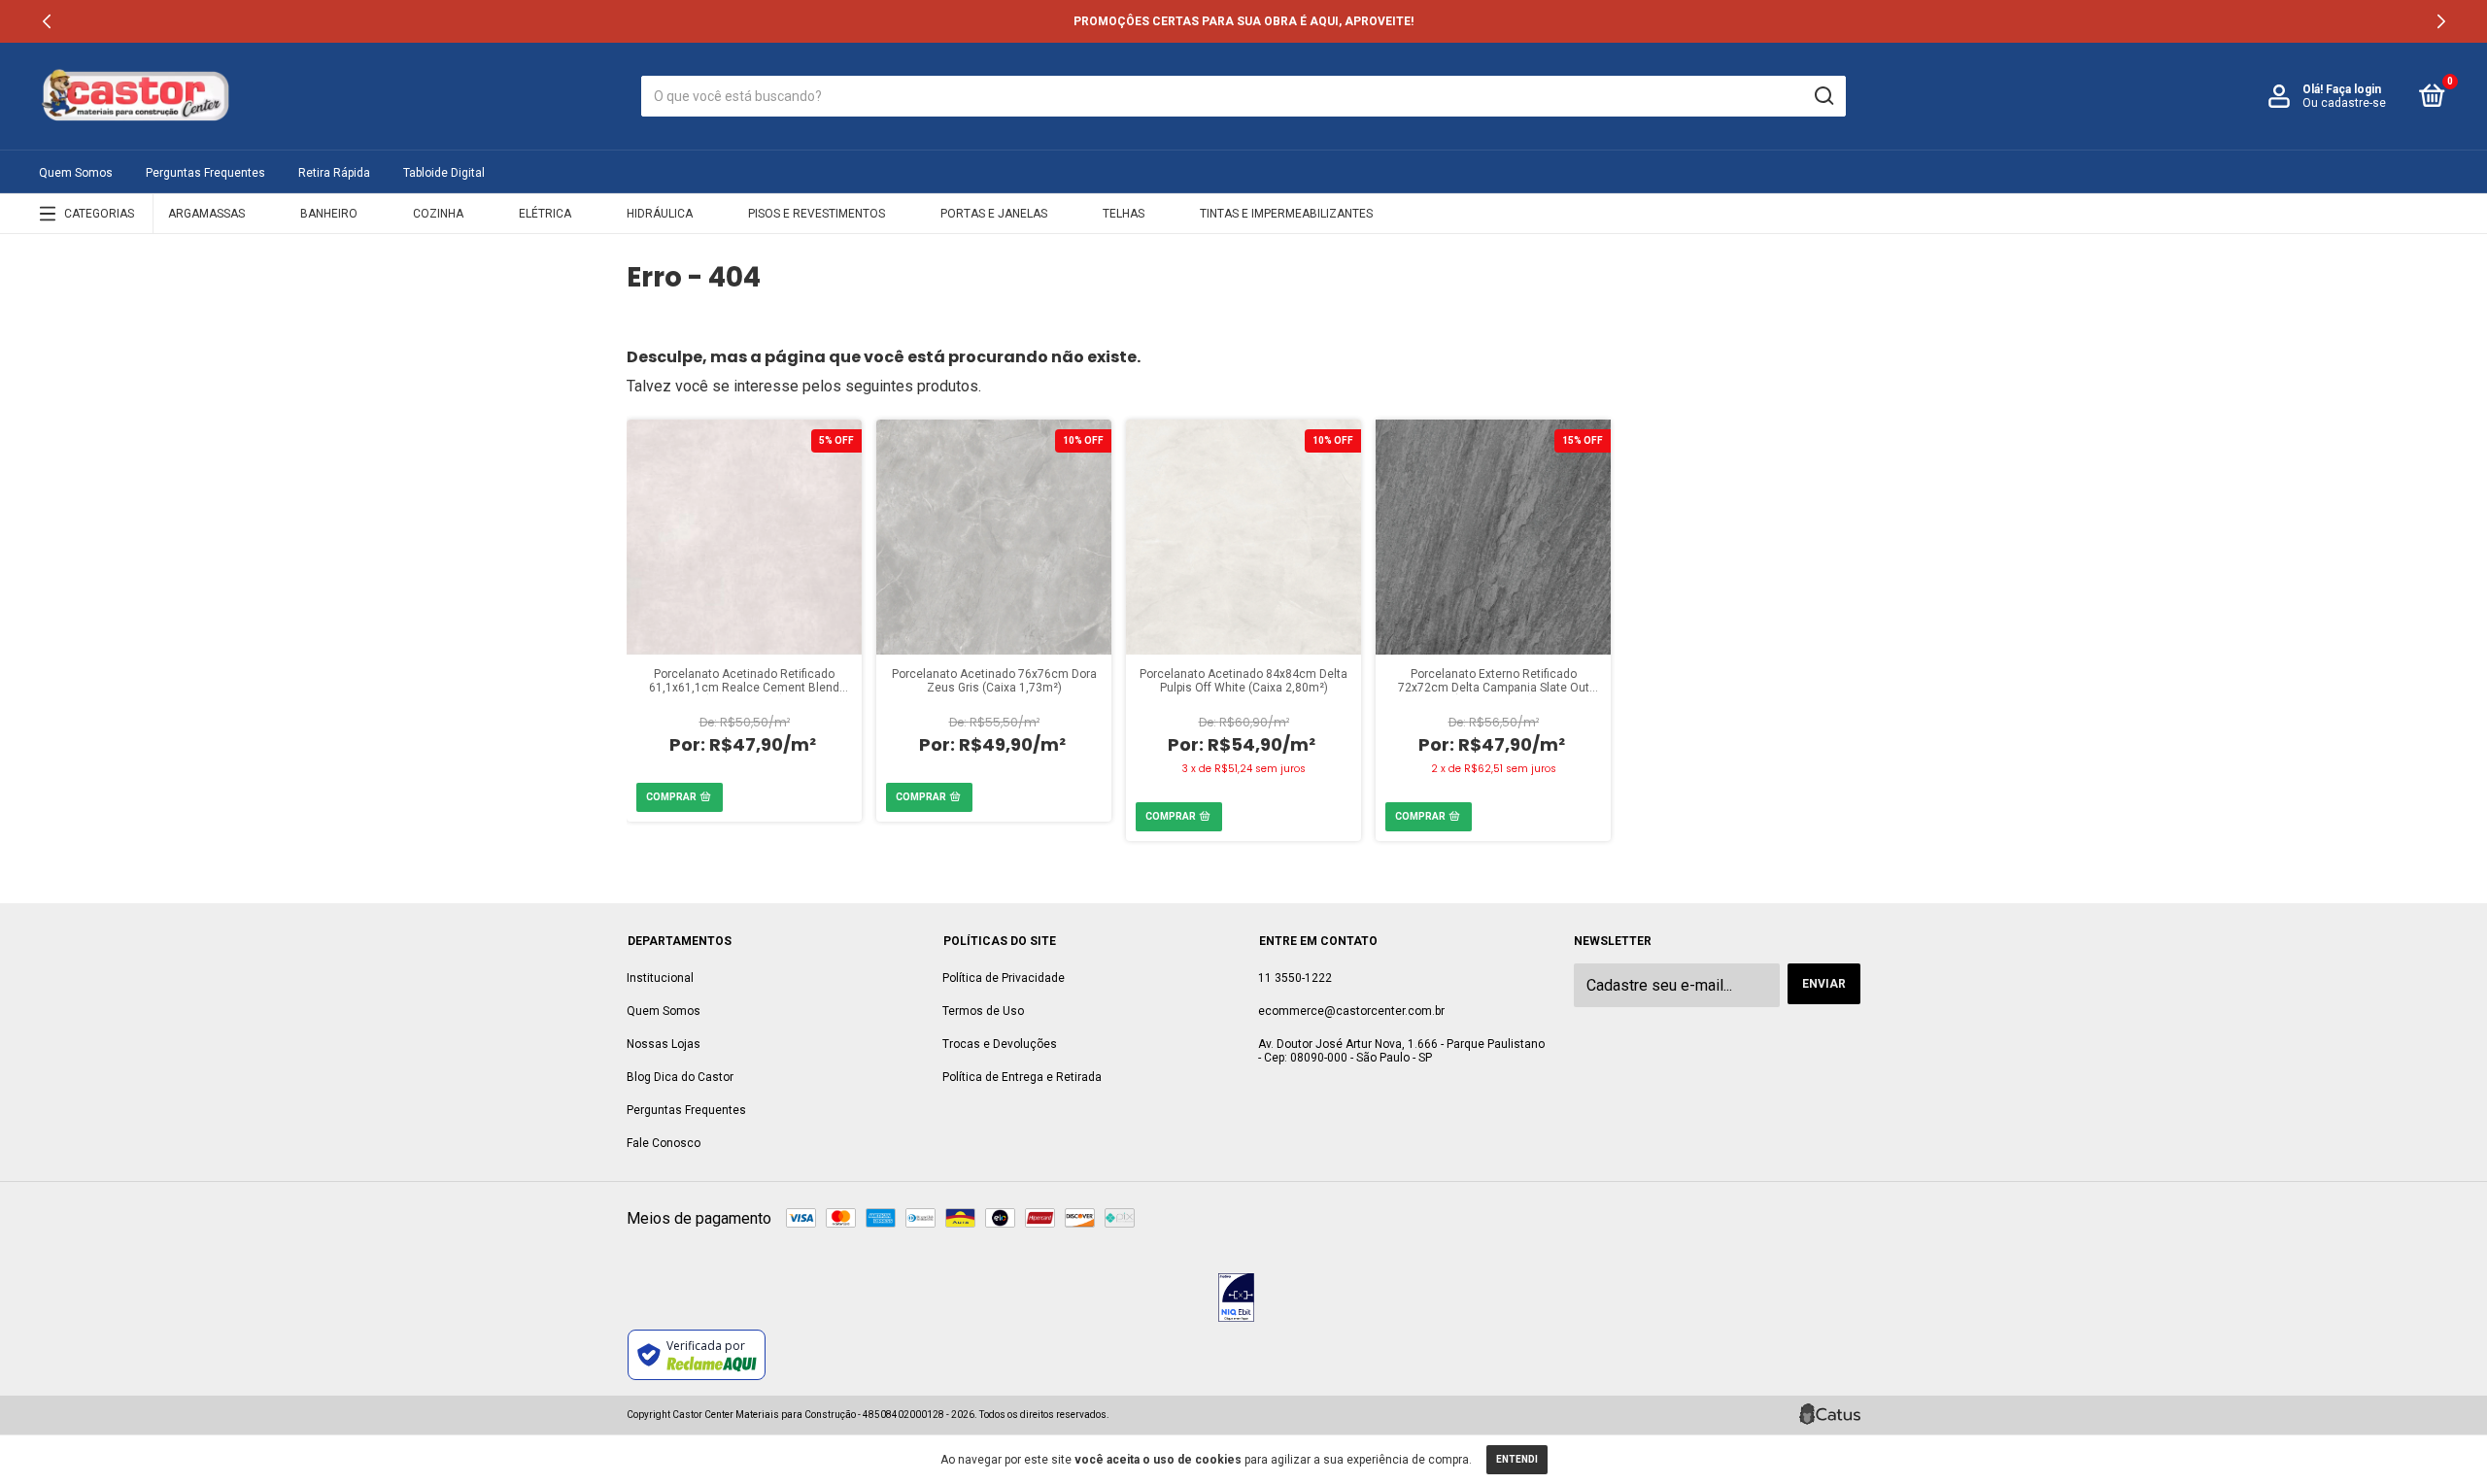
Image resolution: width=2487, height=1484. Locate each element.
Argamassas (206, 214)
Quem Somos (76, 173)
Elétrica (545, 214)
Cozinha (438, 214)
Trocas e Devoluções (1000, 1044)
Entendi (1517, 1459)
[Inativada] (1236, 1299)
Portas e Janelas (994, 214)
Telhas (1124, 214)
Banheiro (329, 214)
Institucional (660, 978)
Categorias (99, 214)
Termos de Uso (983, 1011)
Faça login (2353, 89)
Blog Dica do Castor (680, 1077)
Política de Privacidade (1004, 978)
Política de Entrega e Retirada (1022, 1077)
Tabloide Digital (444, 173)
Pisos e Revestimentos (817, 214)
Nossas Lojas (664, 1044)
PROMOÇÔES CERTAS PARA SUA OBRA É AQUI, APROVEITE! (1243, 21)
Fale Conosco (664, 1143)
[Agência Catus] (1830, 1414)
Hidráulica (660, 214)
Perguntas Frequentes (205, 173)
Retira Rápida (334, 173)
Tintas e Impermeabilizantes (1286, 214)
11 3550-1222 (1295, 978)
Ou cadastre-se (2344, 103)
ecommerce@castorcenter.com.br (1351, 1011)
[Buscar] (1823, 96)
